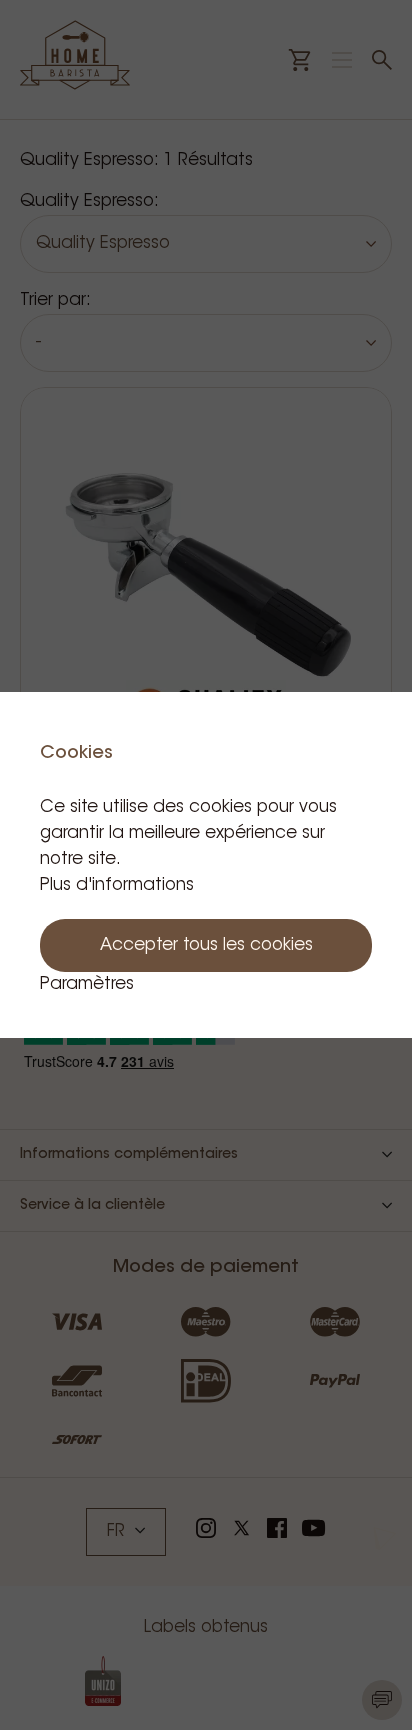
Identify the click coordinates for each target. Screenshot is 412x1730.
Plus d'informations (117, 885)
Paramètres (87, 984)
